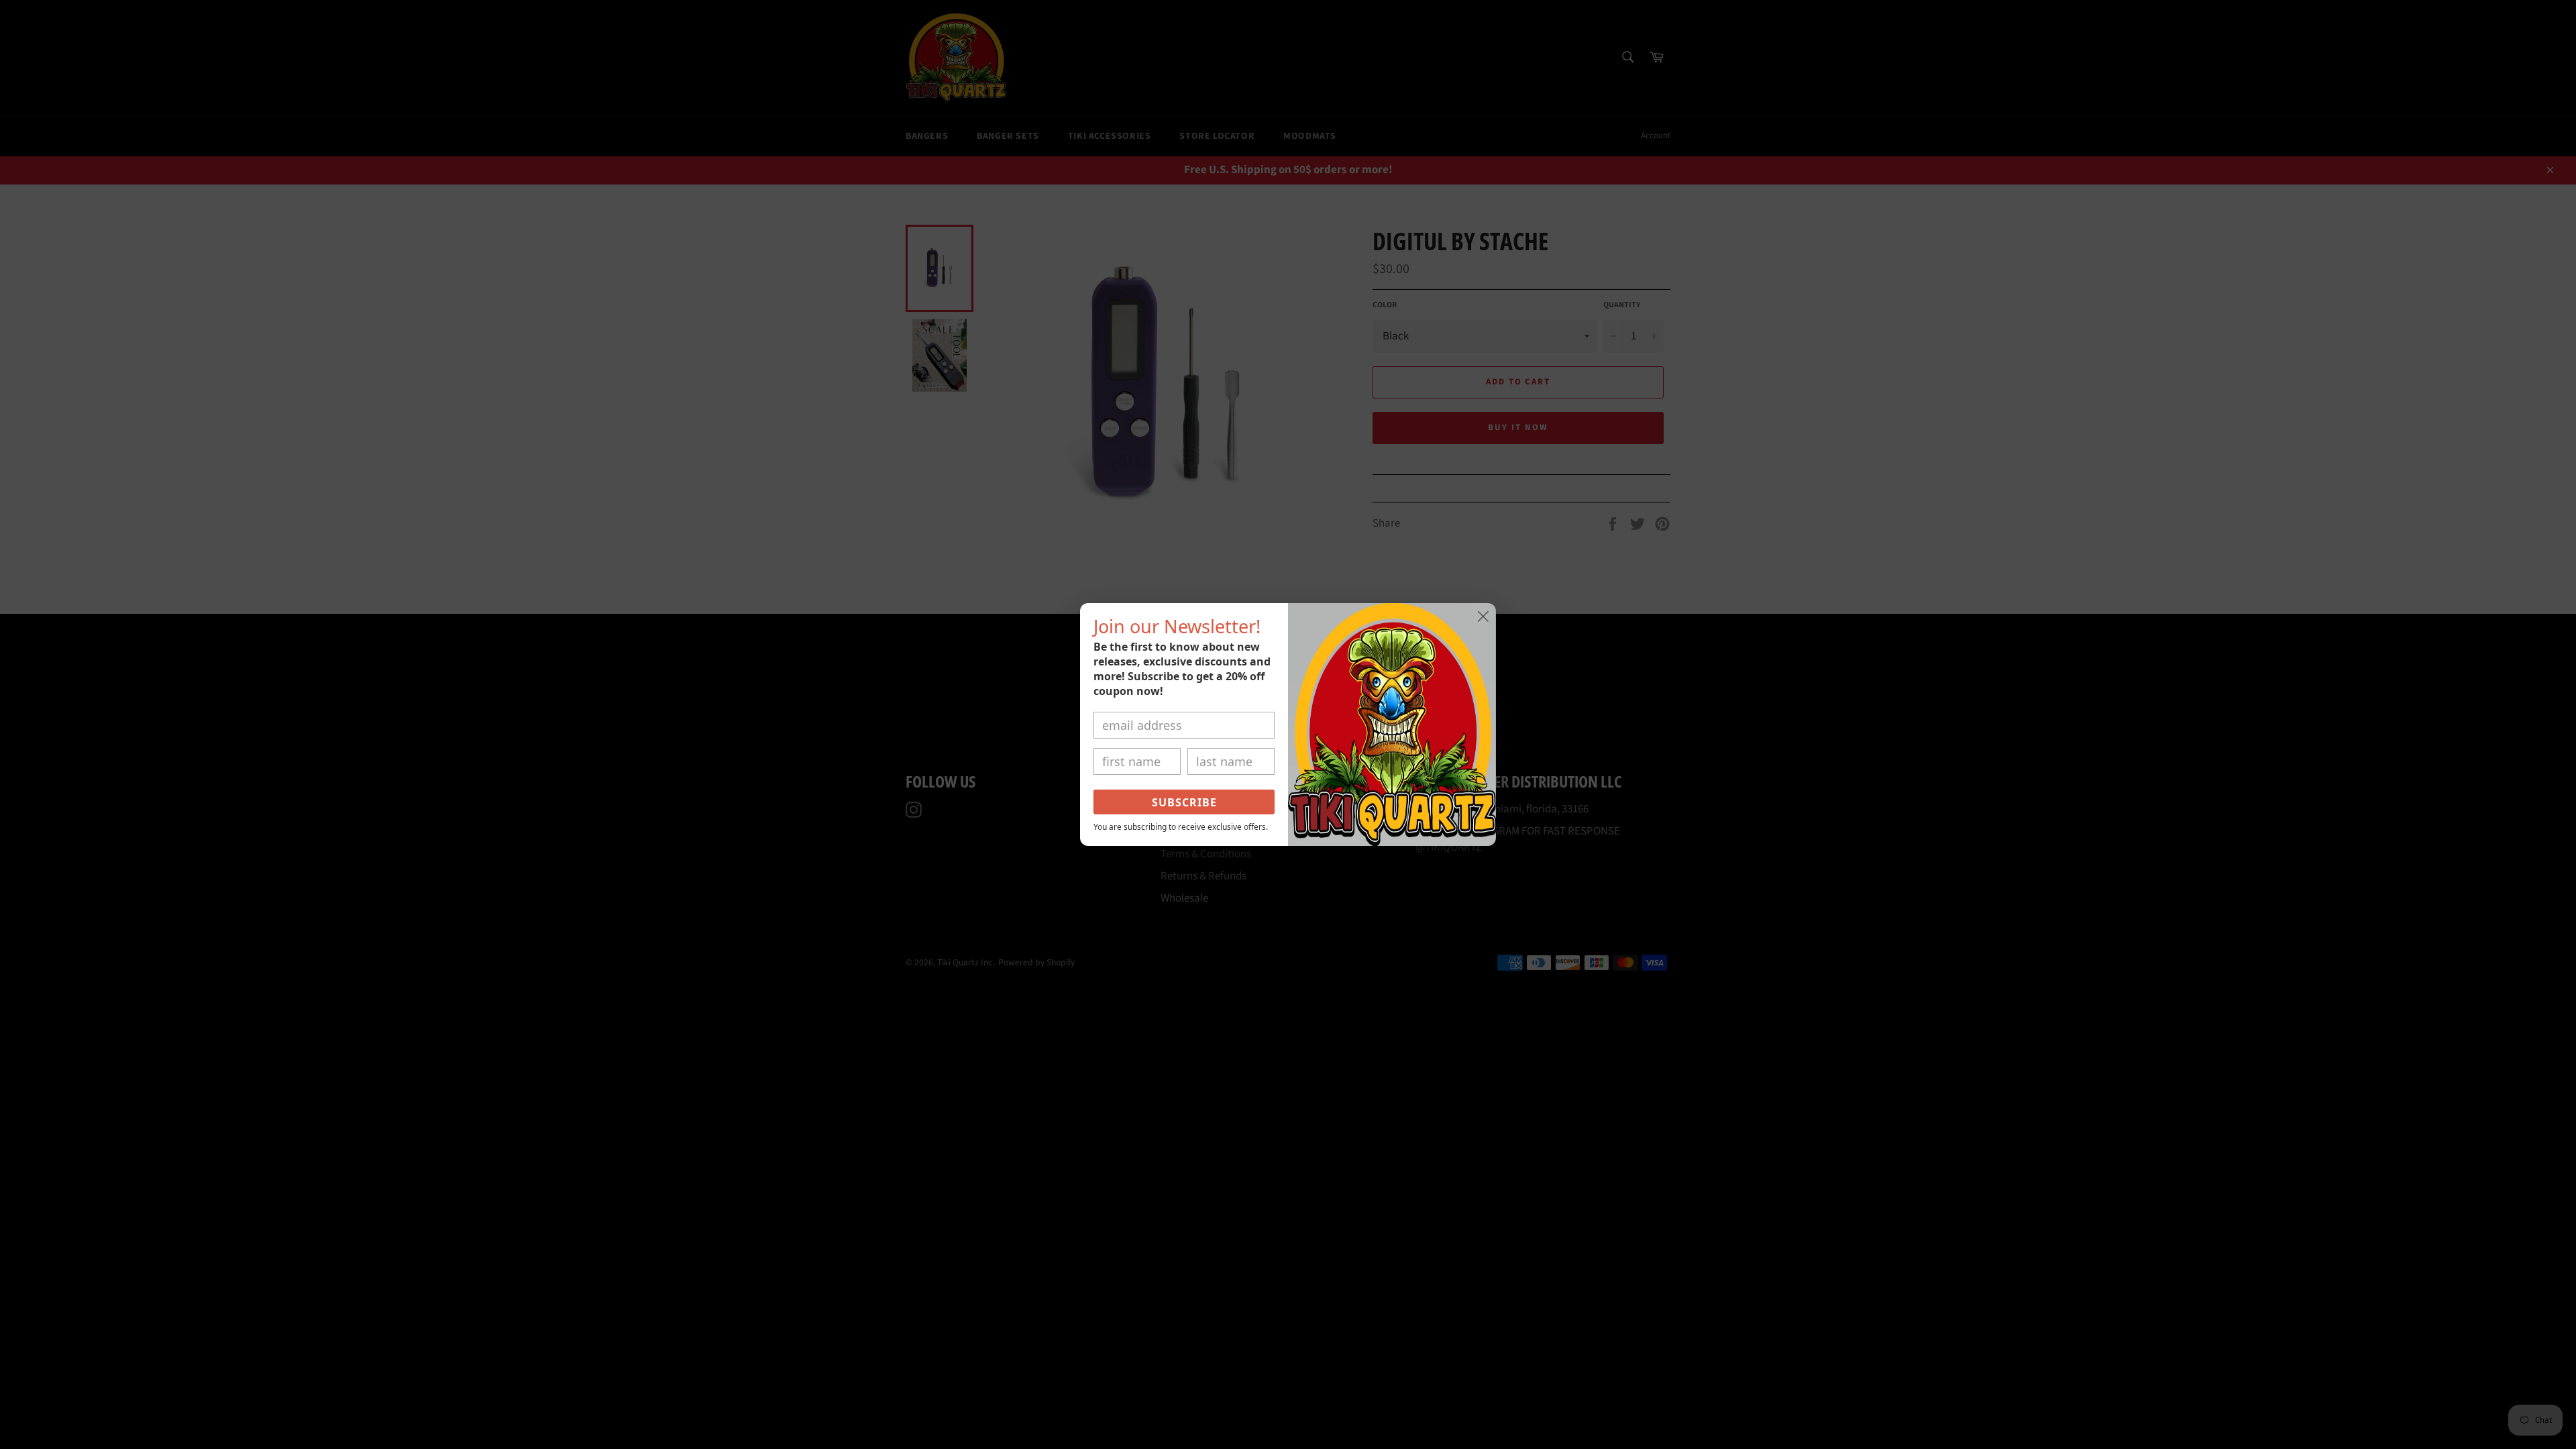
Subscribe (1184, 802)
